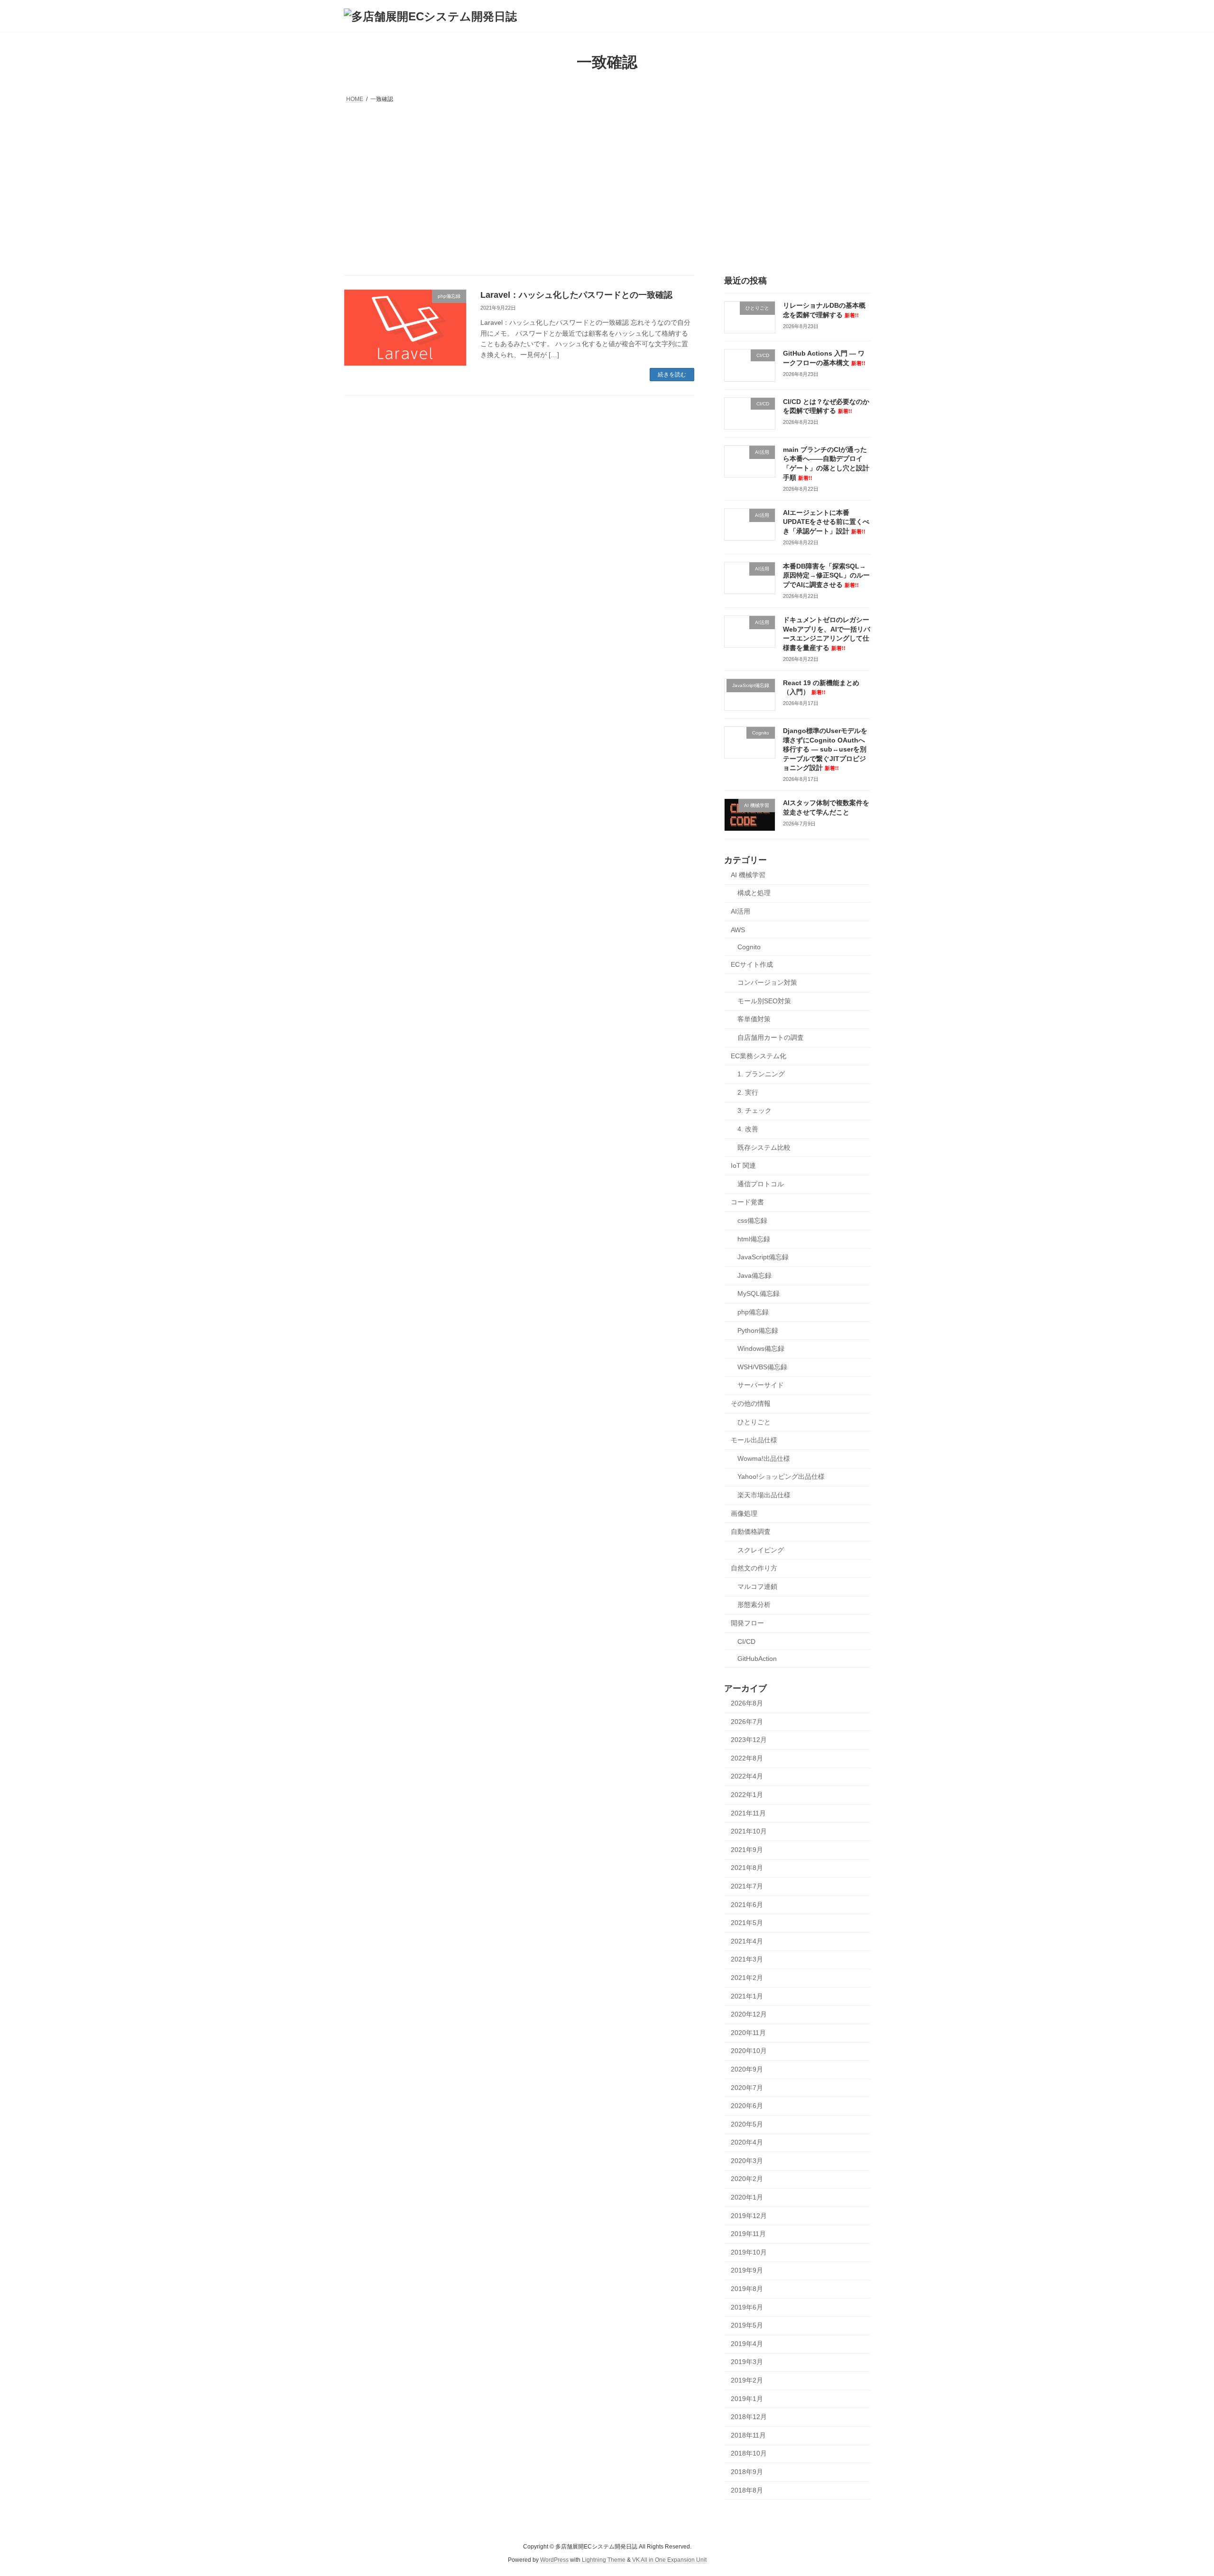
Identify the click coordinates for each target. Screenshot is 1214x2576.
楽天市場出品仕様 (764, 1495)
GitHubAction (757, 1659)
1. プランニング (761, 1074)
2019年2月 (747, 2380)
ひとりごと (754, 1422)
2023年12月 (749, 1740)
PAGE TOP (1179, 2490)
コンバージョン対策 (767, 982)
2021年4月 (747, 1941)
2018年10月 (749, 2454)
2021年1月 (747, 1996)
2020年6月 (747, 2106)
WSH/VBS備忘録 (762, 1367)
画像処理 (744, 1513)
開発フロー (747, 1623)
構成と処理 (754, 893)
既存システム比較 (764, 1147)
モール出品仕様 (754, 1440)
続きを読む (672, 375)
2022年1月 (747, 1795)
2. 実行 (748, 1092)
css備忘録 (752, 1220)
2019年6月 (747, 2307)
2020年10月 (749, 2051)
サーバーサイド (761, 1385)
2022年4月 (747, 1777)
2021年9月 (747, 1850)
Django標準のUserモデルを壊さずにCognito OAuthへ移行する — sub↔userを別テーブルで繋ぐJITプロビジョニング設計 (825, 749)
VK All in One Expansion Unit (669, 2560)
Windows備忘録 (761, 1348)
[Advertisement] (607, 177)
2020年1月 (747, 2197)
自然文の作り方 (754, 1568)
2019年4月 (747, 2344)
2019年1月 (747, 2399)
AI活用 (740, 911)
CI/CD (746, 1641)
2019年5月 (747, 2325)
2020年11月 (748, 2033)
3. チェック (754, 1111)
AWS (738, 930)
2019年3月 (747, 2362)
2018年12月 (749, 2417)
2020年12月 (749, 2014)
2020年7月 (747, 2088)
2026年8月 (747, 1703)
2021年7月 (747, 1886)
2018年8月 (747, 2490)
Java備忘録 (754, 1275)
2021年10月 (749, 1831)
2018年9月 (747, 2472)
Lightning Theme (604, 2560)
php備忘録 (753, 1312)
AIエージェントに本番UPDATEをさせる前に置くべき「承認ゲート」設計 (826, 522)
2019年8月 (747, 2289)
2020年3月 (747, 2161)
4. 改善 (748, 1129)
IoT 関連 (743, 1165)
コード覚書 (747, 1202)
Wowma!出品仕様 (764, 1458)
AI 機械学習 (748, 875)
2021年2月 (747, 1978)
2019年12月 (749, 2216)
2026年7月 (747, 1722)
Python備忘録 (758, 1330)
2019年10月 (749, 2252)
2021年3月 (747, 1960)
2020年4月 (747, 2142)
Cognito (749, 947)
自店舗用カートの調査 (771, 1037)
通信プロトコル (761, 1184)
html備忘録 (754, 1239)
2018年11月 (748, 2435)
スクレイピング (761, 1550)
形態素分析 (754, 1605)
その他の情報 (751, 1403)
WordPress (554, 2560)
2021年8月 (747, 1868)
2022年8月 (747, 1758)
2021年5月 (747, 1923)
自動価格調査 (751, 1531)
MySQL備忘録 (759, 1294)
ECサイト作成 (752, 964)
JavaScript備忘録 (763, 1257)
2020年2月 (747, 2179)
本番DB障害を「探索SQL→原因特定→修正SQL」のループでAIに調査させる (826, 575)
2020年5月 (747, 2124)
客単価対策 (754, 1019)
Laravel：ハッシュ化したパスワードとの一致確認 (576, 295)
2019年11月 (748, 2234)
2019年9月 (747, 2271)
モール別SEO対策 (764, 1001)
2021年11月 (748, 1813)
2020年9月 (747, 2069)
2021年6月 (747, 1905)
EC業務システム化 (759, 1056)
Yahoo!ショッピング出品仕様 (781, 1477)
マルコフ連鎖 (757, 1586)
